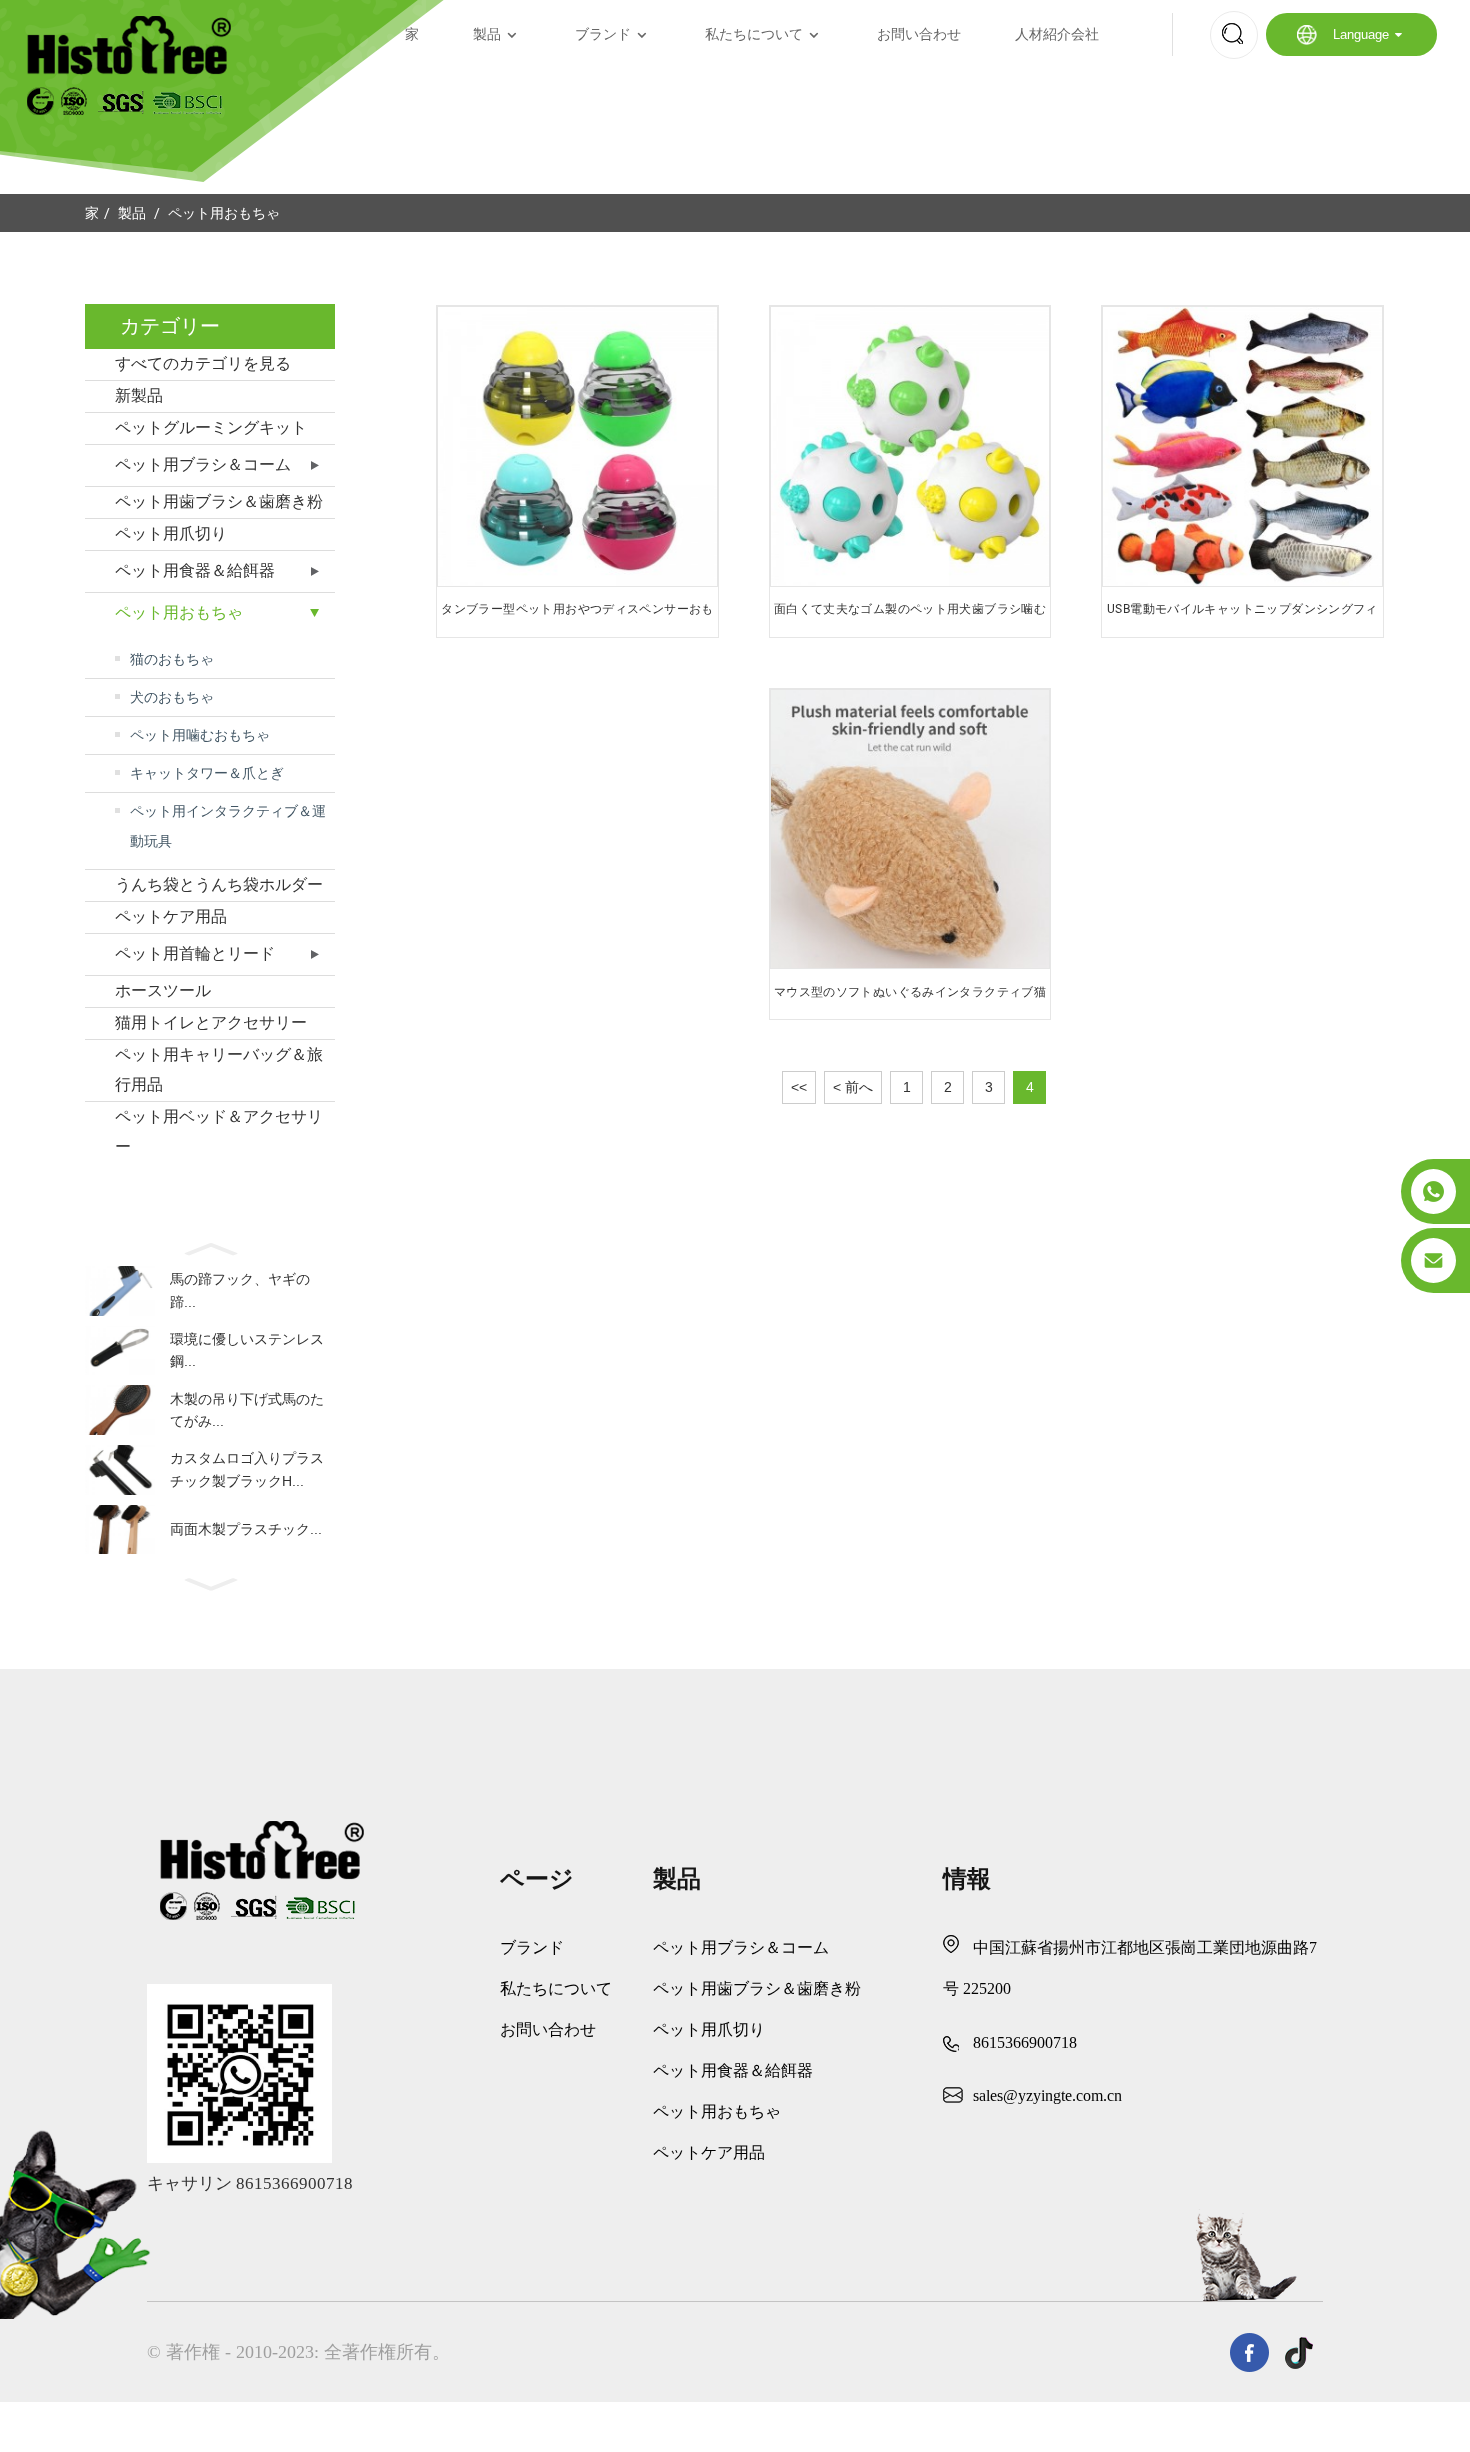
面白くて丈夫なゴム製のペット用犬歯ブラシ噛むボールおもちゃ (910, 616)
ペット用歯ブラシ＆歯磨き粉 (219, 501)
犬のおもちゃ (172, 697)
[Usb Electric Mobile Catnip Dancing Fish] (1242, 446)
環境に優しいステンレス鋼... (247, 1350)
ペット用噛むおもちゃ (200, 735)
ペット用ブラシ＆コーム (203, 464)
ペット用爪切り (171, 533)
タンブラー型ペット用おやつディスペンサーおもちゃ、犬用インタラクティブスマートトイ (577, 616)
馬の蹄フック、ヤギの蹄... (240, 1290)
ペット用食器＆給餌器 (195, 570)
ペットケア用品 (171, 916)
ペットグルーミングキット (211, 427)
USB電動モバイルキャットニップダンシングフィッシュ (1242, 616)
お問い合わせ (919, 34)
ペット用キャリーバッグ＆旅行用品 (219, 1069)
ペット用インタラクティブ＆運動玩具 (228, 826)
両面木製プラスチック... (246, 1529)
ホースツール (163, 990)
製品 (487, 34)
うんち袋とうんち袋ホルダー (219, 884)
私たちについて (754, 34)
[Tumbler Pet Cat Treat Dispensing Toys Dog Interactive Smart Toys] (577, 446)
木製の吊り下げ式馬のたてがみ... (247, 1410)
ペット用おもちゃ (224, 213)
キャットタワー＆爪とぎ (207, 773)
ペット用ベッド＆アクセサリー (219, 1131)
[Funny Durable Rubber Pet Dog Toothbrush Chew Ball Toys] (910, 446)
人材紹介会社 (1057, 34)
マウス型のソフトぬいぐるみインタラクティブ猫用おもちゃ (910, 999)
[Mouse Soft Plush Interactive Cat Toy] (910, 829)
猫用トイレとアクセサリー (211, 1022)
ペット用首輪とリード (195, 953)
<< (799, 1087)
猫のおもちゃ (172, 659)
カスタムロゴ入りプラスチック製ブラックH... (247, 1469)
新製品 (139, 395)
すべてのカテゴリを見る (203, 363)
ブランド (603, 34)
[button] (210, 1247)
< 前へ (853, 1087)
